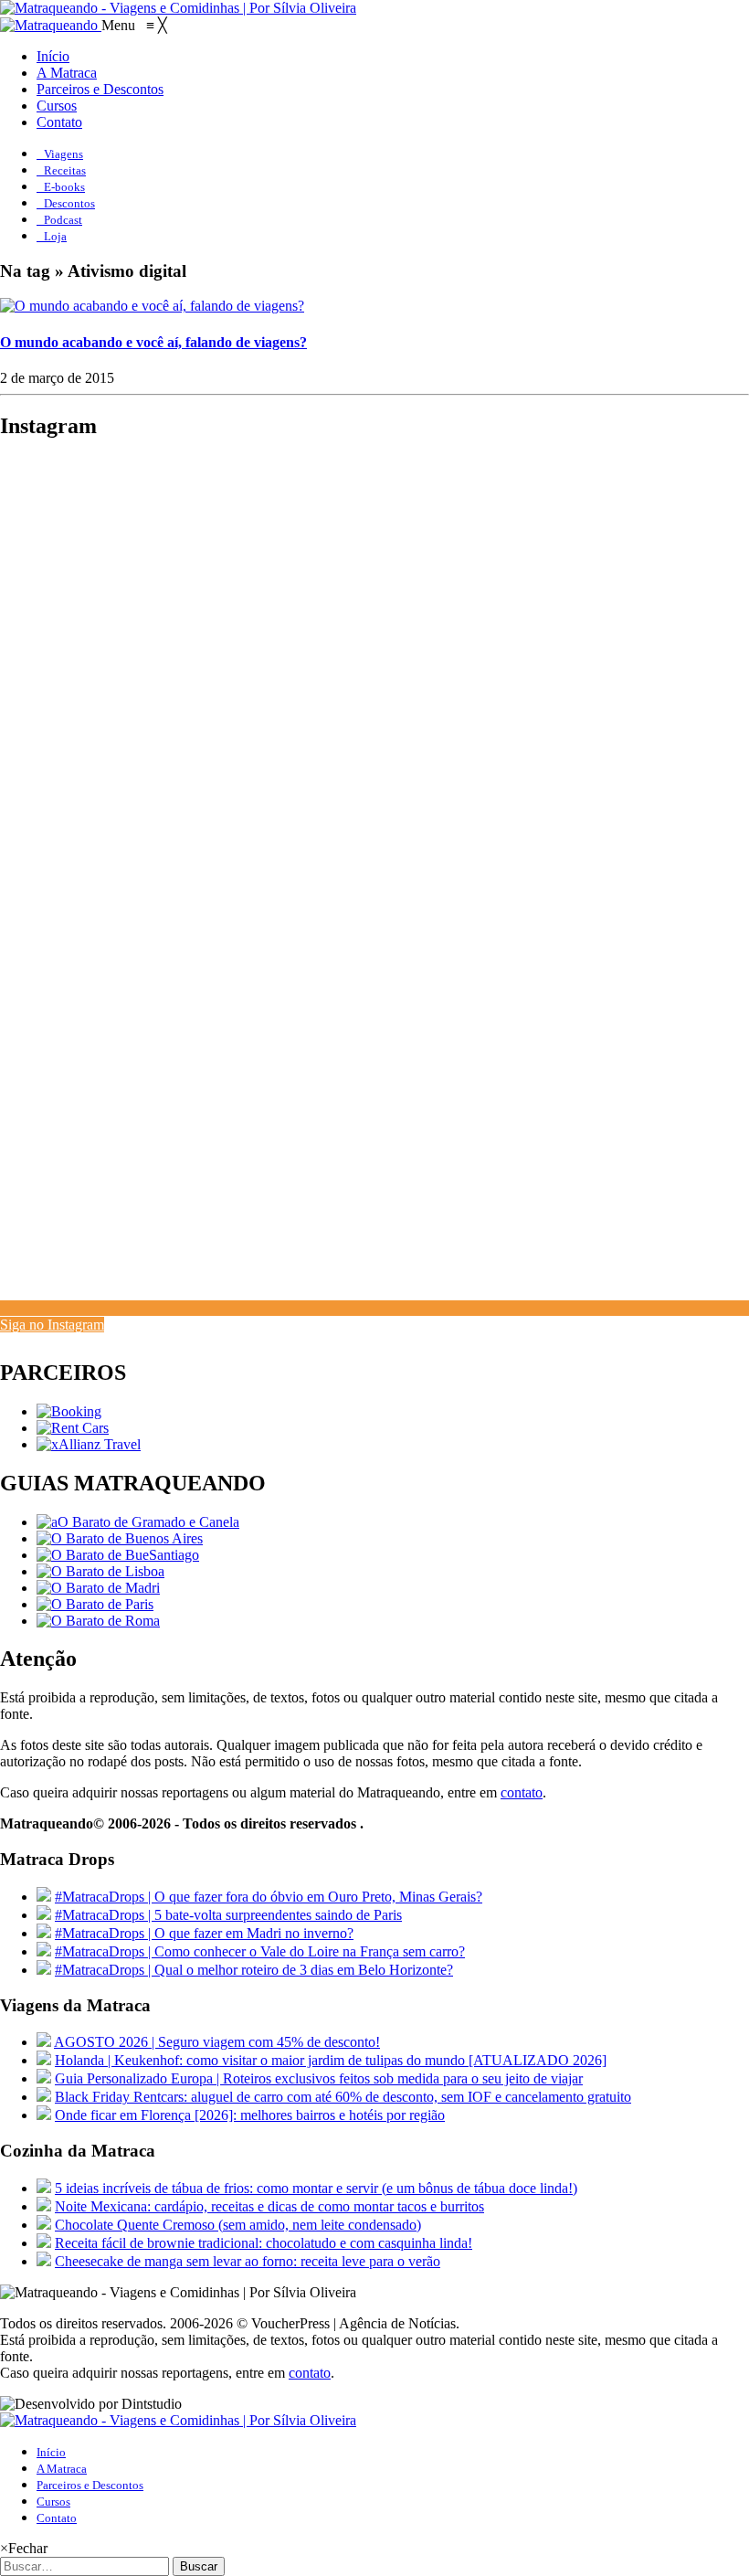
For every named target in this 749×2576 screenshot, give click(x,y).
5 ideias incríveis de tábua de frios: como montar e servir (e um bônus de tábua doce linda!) (316, 2188)
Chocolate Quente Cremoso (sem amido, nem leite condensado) (238, 2225)
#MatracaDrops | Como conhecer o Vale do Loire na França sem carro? (260, 1951)
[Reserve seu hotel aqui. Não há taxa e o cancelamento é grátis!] (69, 1411)
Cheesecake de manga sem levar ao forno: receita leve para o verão (248, 2261)
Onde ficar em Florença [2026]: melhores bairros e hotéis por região (250, 2115)
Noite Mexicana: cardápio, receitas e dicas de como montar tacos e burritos (269, 2206)
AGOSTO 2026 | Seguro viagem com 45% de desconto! (217, 2042)
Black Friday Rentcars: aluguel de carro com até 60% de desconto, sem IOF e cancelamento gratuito (343, 2097)
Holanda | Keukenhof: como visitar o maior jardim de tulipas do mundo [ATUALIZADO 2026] (331, 2060)
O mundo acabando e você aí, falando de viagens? (153, 342)
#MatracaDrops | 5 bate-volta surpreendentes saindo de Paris (228, 1915)
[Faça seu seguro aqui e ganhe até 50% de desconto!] (89, 1444)
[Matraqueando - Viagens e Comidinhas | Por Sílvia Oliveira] (178, 8)
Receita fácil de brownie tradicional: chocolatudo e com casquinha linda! (264, 2243)
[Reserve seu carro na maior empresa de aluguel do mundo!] (73, 1428)
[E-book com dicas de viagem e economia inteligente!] (120, 1538)
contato (522, 1792)
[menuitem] (53, 56)
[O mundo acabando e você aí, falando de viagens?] (152, 306)
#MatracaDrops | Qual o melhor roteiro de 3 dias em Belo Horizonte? (254, 1970)
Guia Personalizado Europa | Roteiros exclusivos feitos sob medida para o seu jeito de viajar (319, 2078)
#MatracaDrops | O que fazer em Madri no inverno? (204, 1933)
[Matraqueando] (51, 25)
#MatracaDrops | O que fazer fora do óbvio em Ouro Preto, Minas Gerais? (269, 1897)
